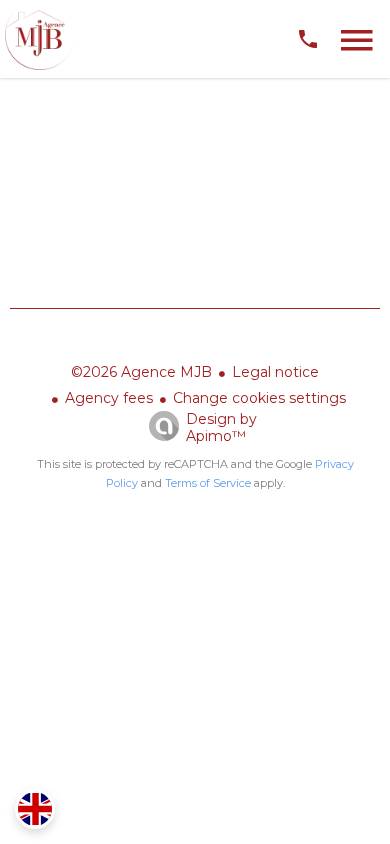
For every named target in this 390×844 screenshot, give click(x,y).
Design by (221, 427)
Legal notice (275, 372)
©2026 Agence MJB (141, 372)
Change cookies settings (259, 398)
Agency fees (109, 398)
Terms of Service (208, 483)
